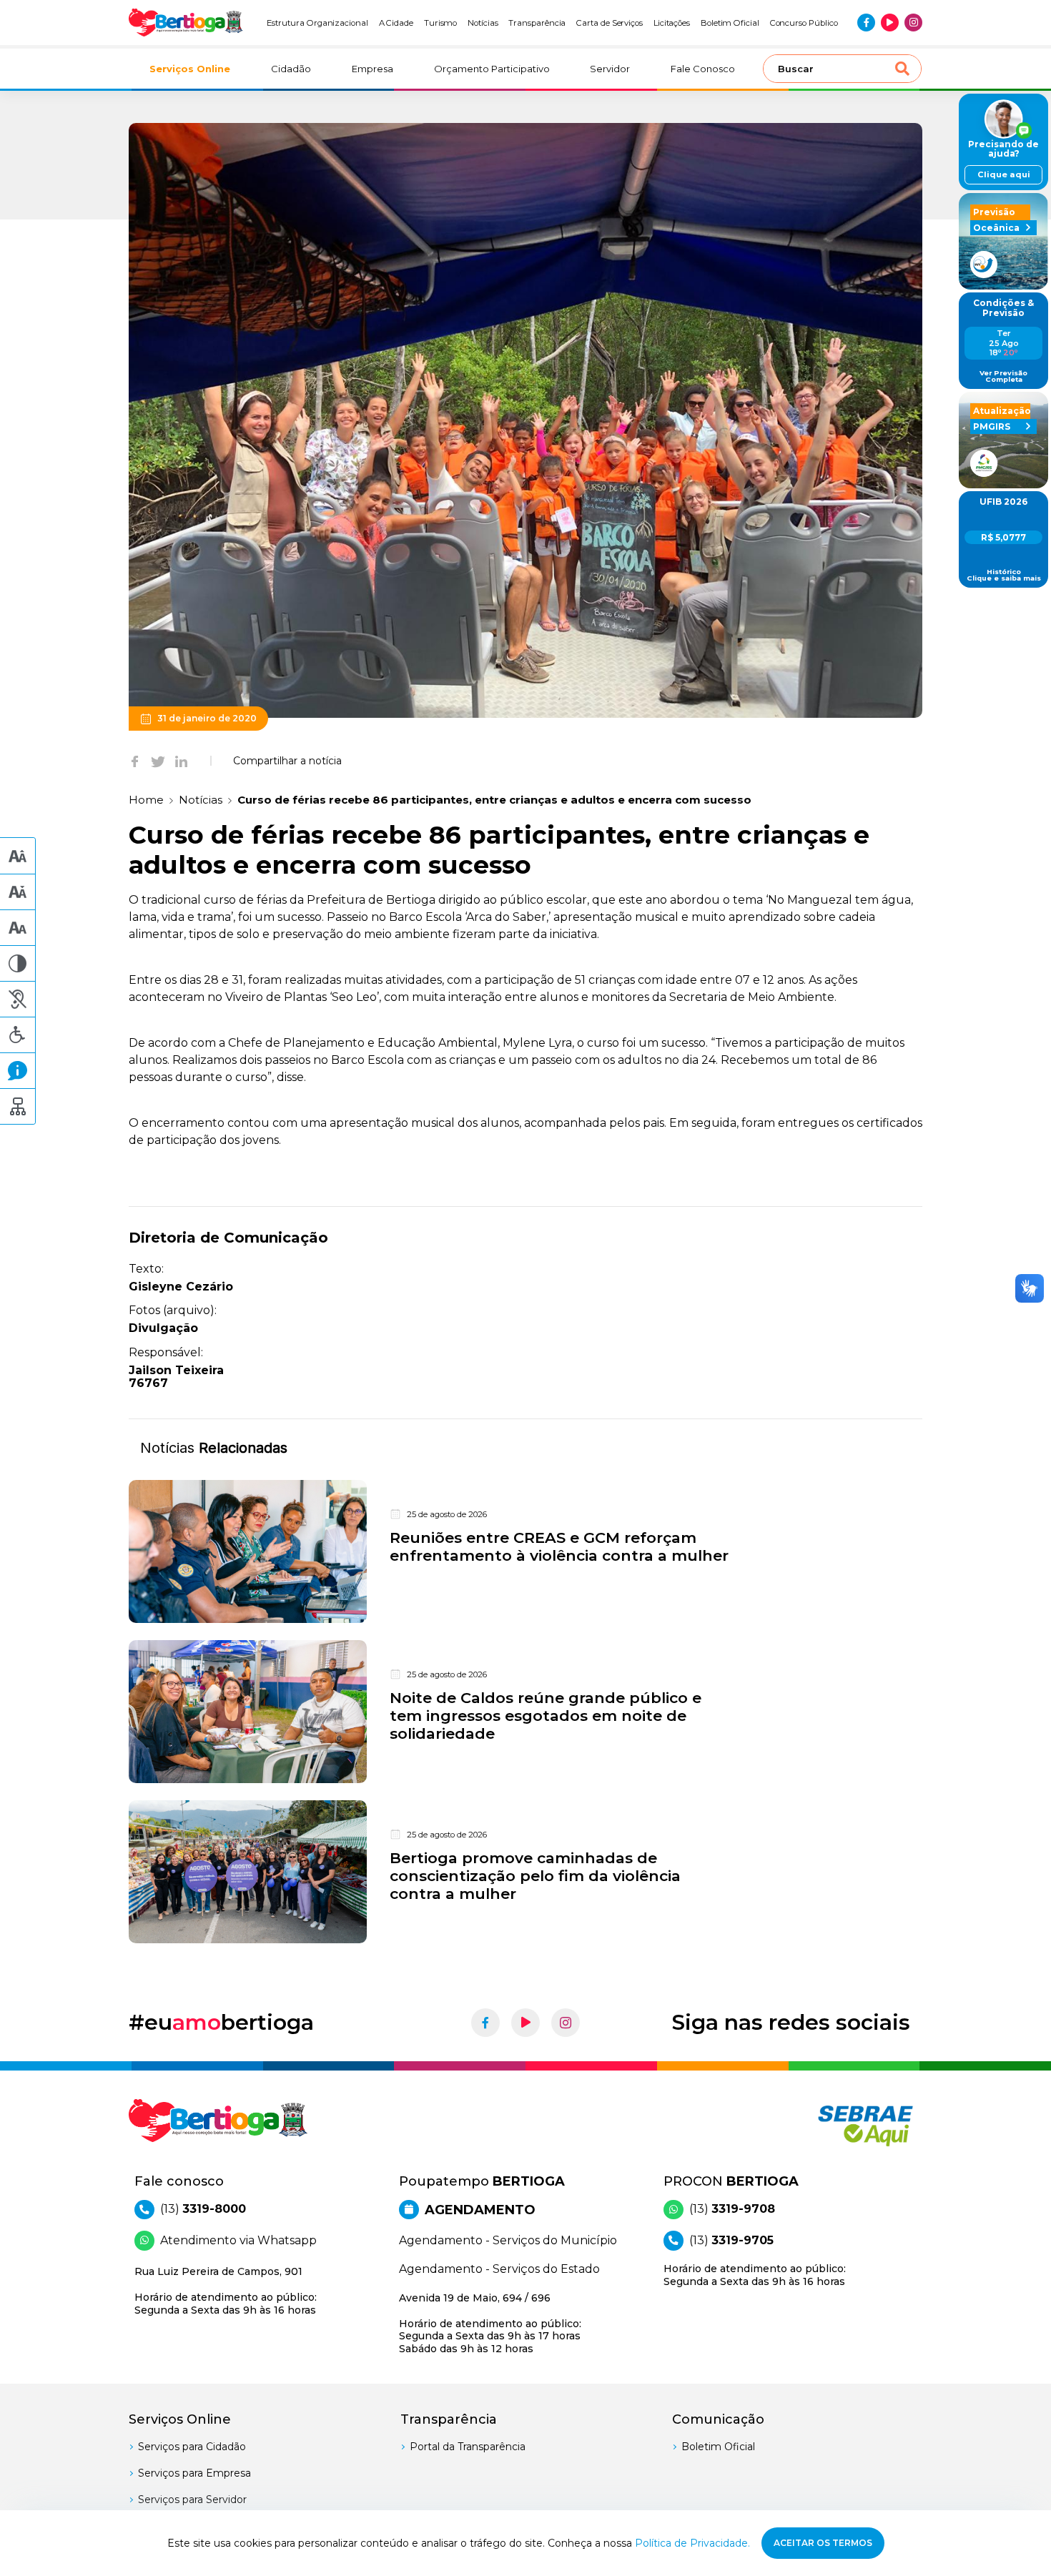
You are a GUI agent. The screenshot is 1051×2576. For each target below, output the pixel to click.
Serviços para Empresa (194, 2473)
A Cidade (396, 23)
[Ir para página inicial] (186, 23)
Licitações (672, 23)
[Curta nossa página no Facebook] (866, 23)
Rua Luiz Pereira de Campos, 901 (226, 2291)
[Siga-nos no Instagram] (913, 23)
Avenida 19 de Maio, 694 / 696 (490, 2323)
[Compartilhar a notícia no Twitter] (158, 761)
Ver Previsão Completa (1003, 376)
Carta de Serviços (610, 23)
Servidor (610, 69)
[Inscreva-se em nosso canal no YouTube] (890, 23)
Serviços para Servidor (192, 2499)
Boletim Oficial (730, 23)
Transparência (537, 23)
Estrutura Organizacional (317, 23)
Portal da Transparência (468, 2447)
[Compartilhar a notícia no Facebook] (135, 761)
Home (146, 800)
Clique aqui (1004, 174)
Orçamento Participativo (492, 69)
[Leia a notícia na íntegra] (525, 1551)
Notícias (483, 23)
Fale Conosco (703, 69)
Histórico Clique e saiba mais (1004, 575)
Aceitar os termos (823, 2543)
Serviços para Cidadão (192, 2447)
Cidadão (291, 69)
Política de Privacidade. (692, 2543)
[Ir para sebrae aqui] (831, 2126)
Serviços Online (190, 69)
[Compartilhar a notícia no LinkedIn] (181, 761)
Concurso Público (804, 23)
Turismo (441, 23)
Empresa (372, 69)
